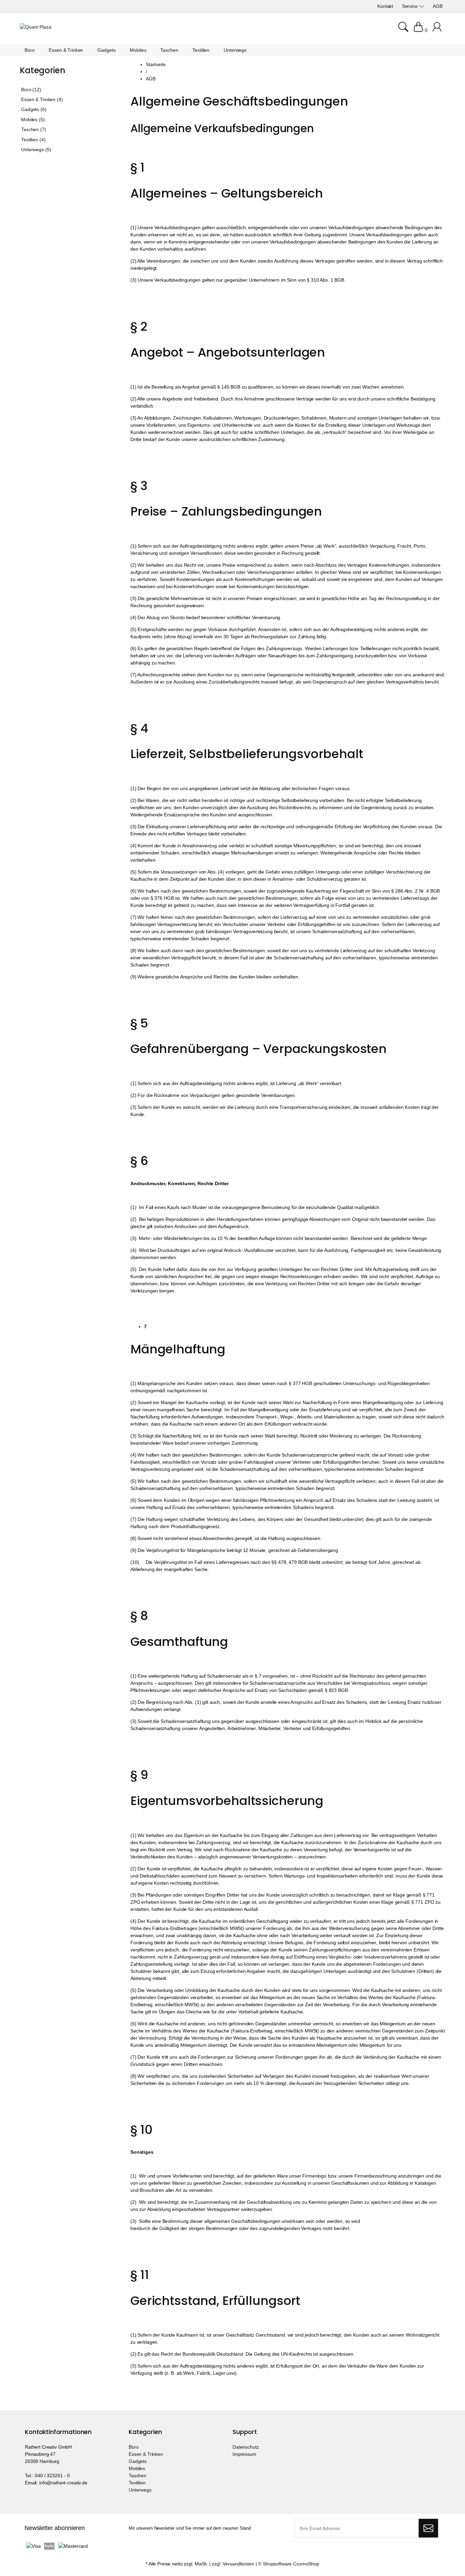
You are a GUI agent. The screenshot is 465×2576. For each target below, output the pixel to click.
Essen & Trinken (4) (42, 99)
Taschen (138, 2476)
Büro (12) (31, 90)
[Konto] (438, 30)
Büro (134, 2447)
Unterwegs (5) (36, 150)
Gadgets (138, 2461)
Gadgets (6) (34, 109)
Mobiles (137, 2468)
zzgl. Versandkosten (233, 2564)
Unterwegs (140, 2490)
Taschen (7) (34, 129)
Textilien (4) (33, 140)
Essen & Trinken (146, 2454)
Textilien (137, 2483)
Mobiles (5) (33, 120)
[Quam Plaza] (36, 27)
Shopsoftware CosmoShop (291, 2564)
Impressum (244, 2454)
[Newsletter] (428, 2528)
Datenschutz (246, 2447)
